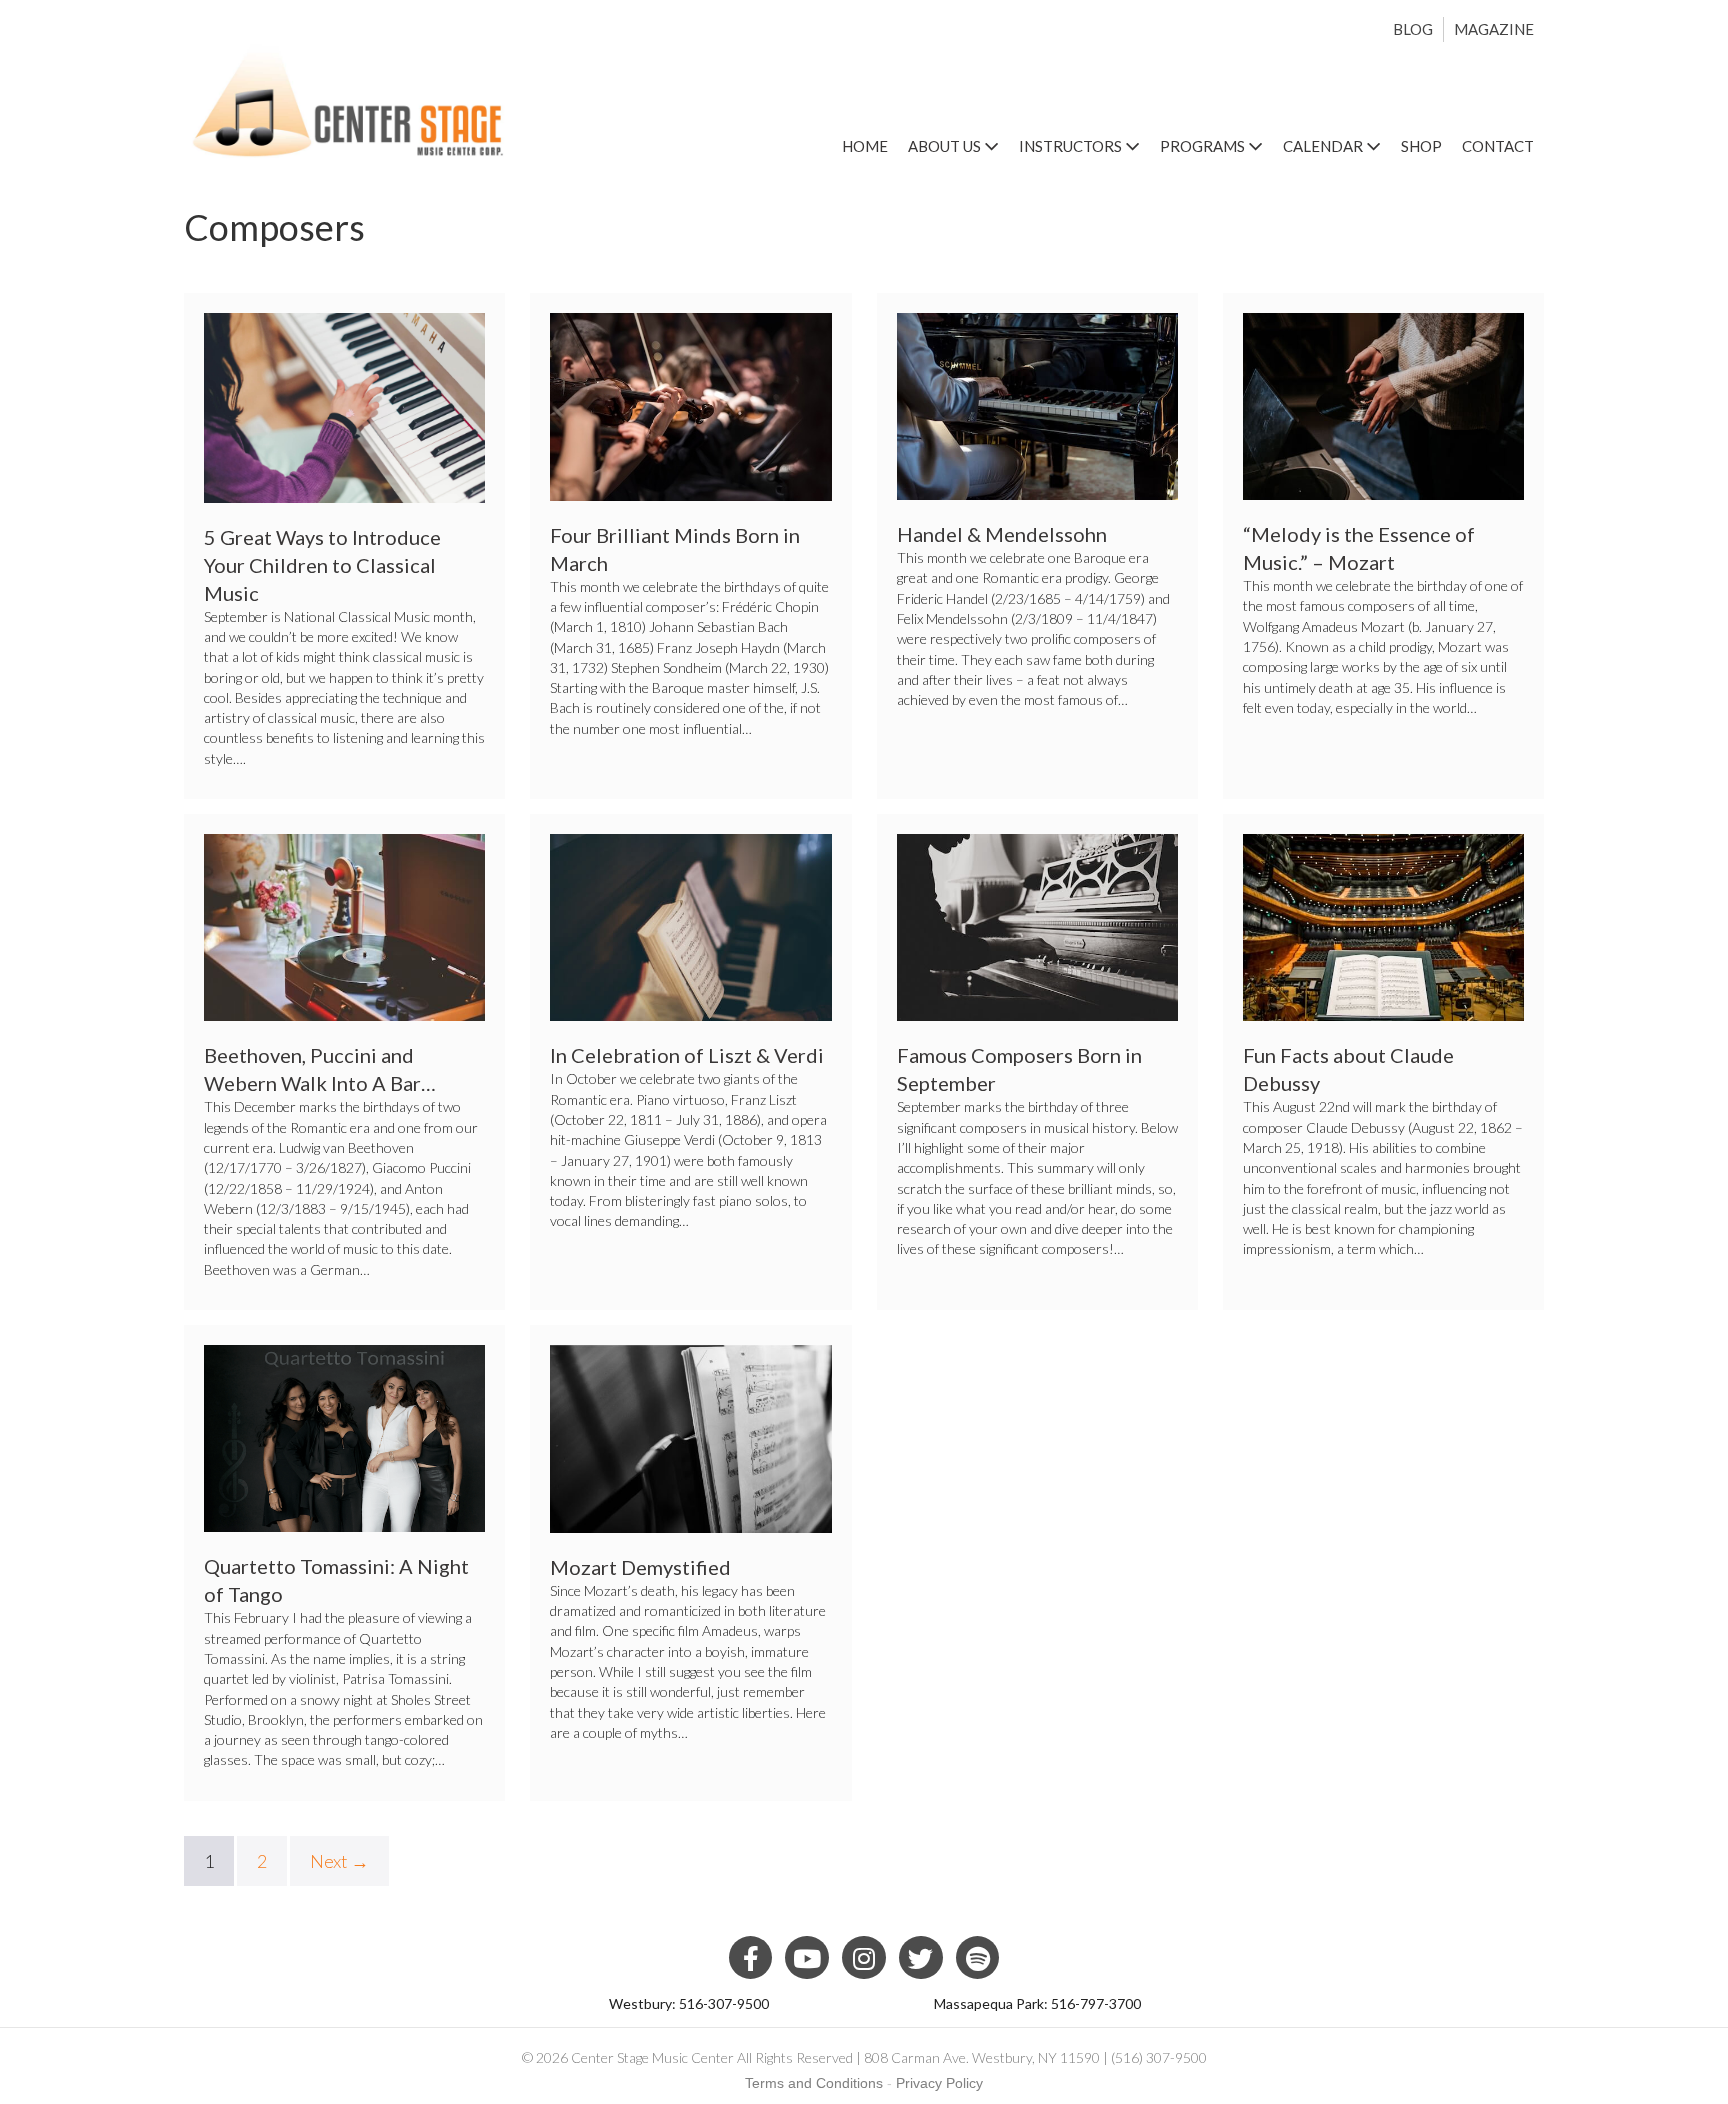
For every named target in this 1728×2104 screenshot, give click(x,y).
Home (865, 146)
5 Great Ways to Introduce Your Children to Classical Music (322, 565)
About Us (946, 146)
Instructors (1072, 146)
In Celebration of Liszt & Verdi (687, 1055)
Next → (339, 1861)
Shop (1421, 146)
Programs (1204, 146)
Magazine (1494, 29)
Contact (1498, 146)
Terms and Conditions (814, 2083)
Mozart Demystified (640, 1567)
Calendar (1324, 146)
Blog (1413, 29)
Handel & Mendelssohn (1002, 534)
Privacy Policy (939, 2083)
